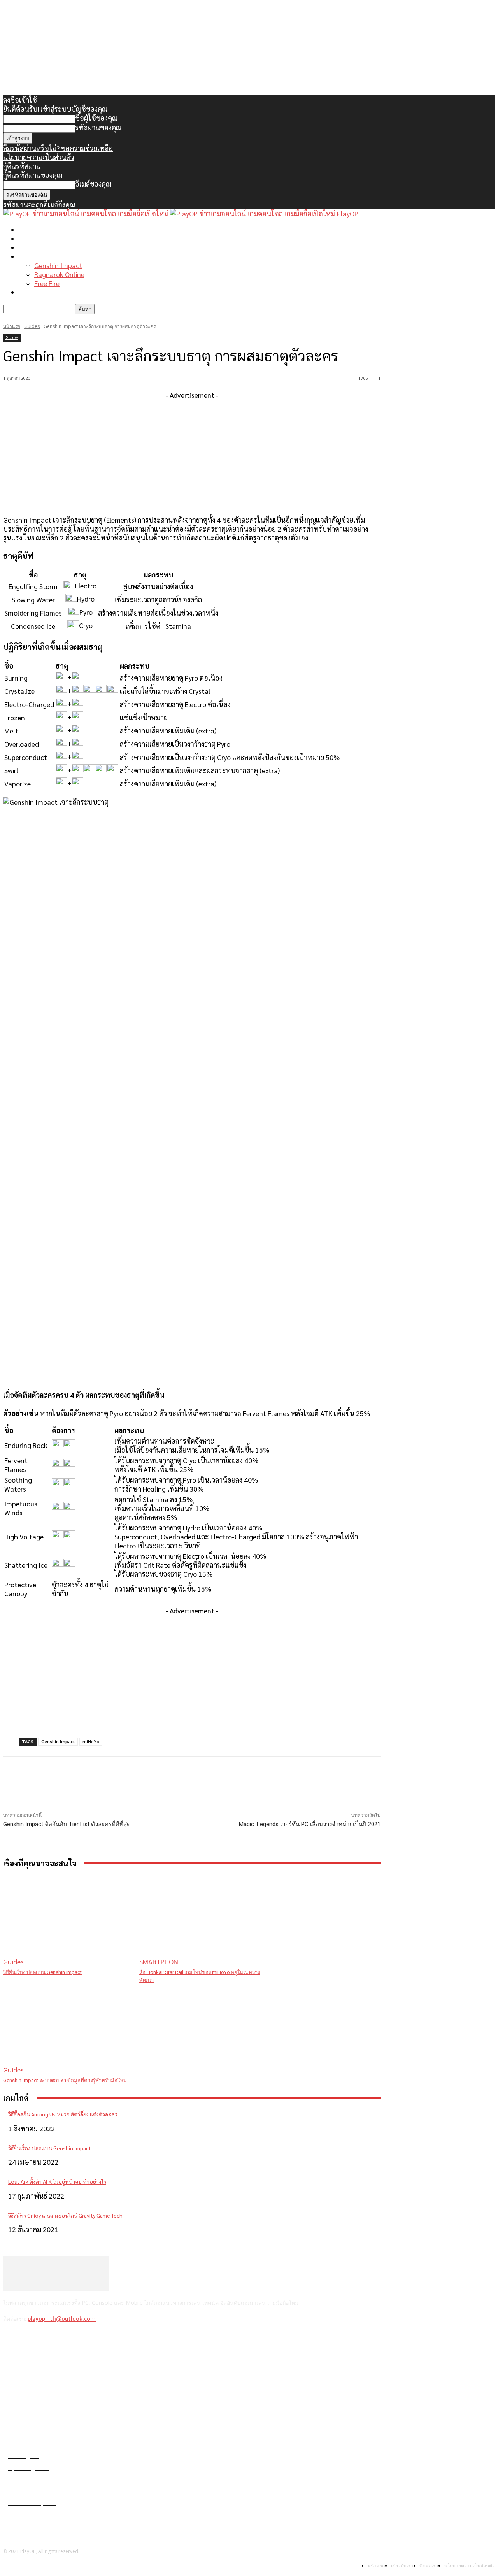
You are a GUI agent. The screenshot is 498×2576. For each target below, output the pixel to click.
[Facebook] (11, 2339)
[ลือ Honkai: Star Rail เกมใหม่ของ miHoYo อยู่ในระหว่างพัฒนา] (203, 1921)
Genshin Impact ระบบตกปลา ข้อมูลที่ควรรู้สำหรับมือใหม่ (65, 2080)
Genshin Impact (58, 265)
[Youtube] (71, 2339)
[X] (51, 2339)
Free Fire (47, 283)
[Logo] (87, 213)
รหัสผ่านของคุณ (98, 127)
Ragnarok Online (59, 274)
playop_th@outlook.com (62, 2319)
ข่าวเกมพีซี (34, 238)
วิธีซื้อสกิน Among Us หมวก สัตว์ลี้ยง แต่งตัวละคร (63, 2114)
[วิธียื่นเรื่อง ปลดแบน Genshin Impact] (67, 1921)
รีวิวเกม (29, 292)
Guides (32, 326)
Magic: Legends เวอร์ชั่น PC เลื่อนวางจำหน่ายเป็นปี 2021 (310, 1824)
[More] (160, 1777)
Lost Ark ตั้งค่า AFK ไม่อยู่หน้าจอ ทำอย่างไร (57, 2181)
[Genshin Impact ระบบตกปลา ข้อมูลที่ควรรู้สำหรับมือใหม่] (67, 2029)
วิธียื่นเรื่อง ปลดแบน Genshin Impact (42, 1972)
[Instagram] (31, 2339)
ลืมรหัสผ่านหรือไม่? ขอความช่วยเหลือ (58, 148)
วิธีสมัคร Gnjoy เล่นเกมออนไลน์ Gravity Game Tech (65, 2215)
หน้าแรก (31, 229)
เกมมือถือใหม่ (39, 247)
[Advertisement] (192, 454)
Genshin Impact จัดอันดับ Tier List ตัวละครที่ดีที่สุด (67, 1824)
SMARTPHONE (160, 1961)
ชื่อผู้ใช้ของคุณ (96, 118)
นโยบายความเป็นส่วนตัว (39, 157)
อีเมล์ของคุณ (93, 184)
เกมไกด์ (30, 256)
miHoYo (91, 1742)
